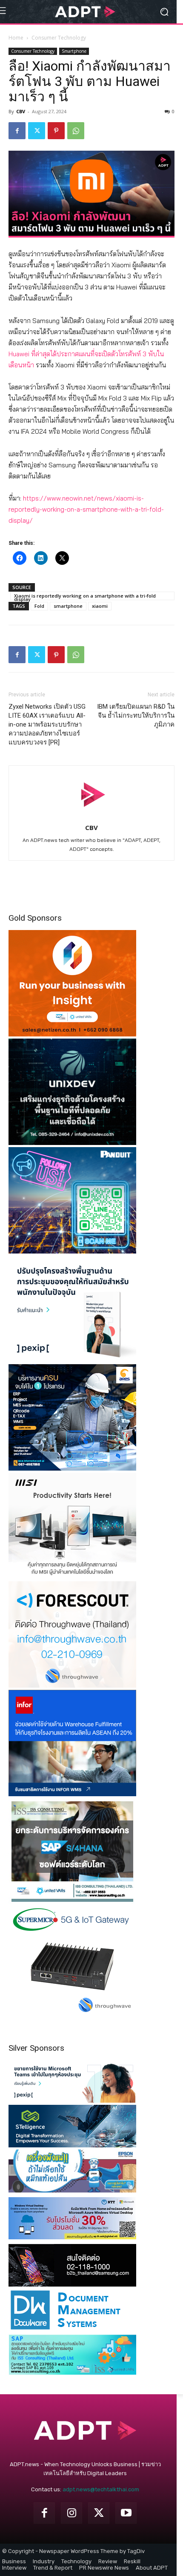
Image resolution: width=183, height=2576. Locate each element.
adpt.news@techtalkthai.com (101, 2489)
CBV (21, 111)
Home (16, 38)
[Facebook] (17, 131)
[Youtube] (126, 2513)
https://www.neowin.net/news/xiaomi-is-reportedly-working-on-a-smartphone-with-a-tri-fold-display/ (86, 509)
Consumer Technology (59, 38)
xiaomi (100, 606)
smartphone (68, 606)
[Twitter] (37, 131)
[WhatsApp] (76, 131)
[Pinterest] (56, 131)
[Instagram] (71, 2513)
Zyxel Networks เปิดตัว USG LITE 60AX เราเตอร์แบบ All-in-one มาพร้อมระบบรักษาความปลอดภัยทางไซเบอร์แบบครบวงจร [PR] (47, 724)
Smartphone (74, 51)
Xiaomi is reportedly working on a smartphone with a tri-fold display (85, 596)
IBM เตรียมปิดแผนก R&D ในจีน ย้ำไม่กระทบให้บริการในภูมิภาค (136, 716)
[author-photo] (91, 816)
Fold (39, 606)
